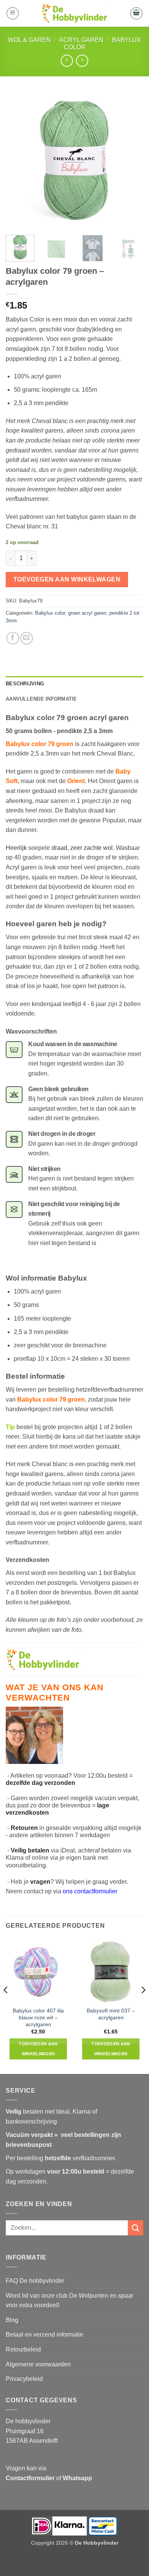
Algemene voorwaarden (38, 2364)
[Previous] (18, 160)
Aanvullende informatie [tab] (41, 699)
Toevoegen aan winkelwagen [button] (38, 2049)
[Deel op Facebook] (13, 638)
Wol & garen (29, 40)
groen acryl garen (87, 613)
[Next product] (67, 61)
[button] (13, 13)
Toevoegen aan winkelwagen (67, 579)
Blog (12, 2320)
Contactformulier (30, 2478)
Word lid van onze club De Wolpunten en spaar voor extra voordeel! (70, 2301)
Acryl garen (81, 40)
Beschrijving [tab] (25, 684)
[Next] (131, 160)
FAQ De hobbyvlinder (35, 2281)
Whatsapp (77, 2478)
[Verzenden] (136, 2228)
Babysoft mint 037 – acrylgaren (111, 2014)
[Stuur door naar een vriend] (27, 638)
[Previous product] (82, 61)
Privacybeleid (24, 2379)
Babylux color (50, 613)
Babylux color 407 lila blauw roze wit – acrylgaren (38, 2017)
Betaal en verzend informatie (45, 2335)
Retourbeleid (23, 2349)
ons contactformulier (90, 1891)
